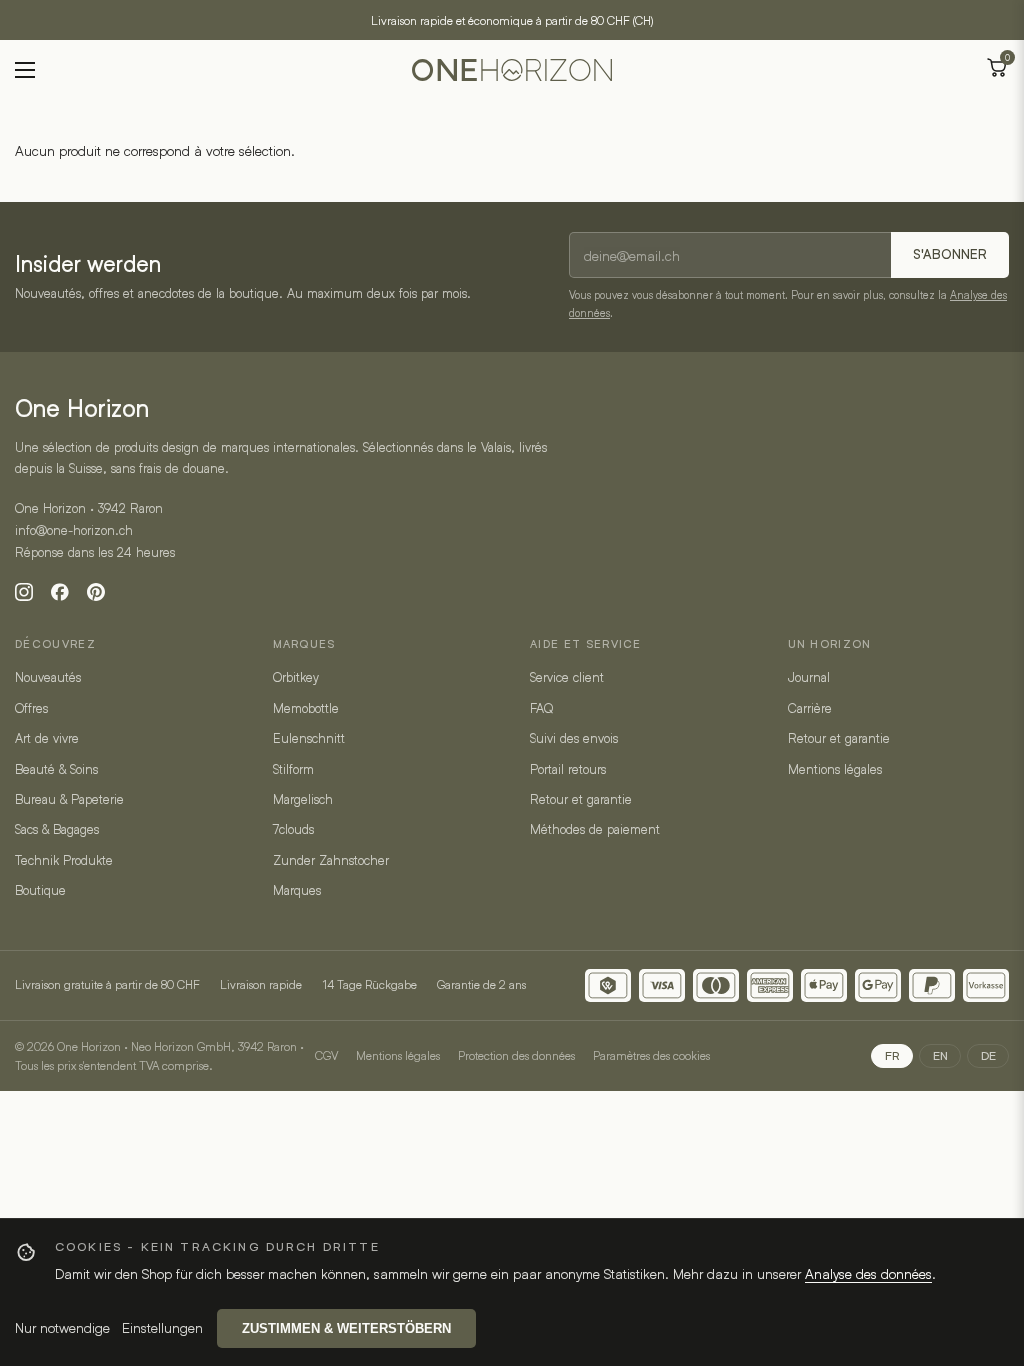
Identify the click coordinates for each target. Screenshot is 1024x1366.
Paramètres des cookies (651, 1055)
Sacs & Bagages (57, 829)
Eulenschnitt (309, 738)
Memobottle (306, 708)
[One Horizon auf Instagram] (24, 592)
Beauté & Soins (56, 769)
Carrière (810, 708)
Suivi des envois (574, 738)
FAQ (541, 708)
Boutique (40, 890)
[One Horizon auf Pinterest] (96, 592)
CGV (326, 1055)
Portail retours (568, 769)
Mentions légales (835, 769)
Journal (809, 677)
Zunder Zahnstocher (331, 860)
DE (988, 1055)
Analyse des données (868, 1273)
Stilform (293, 769)
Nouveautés (48, 677)
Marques (297, 890)
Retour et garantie (581, 799)
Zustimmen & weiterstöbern (346, 1328)
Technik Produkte (64, 860)
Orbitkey (296, 677)
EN (940, 1055)
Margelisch (303, 799)
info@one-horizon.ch (74, 530)
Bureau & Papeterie (69, 799)
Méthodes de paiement (595, 829)
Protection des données (516, 1055)
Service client (567, 677)
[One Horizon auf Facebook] (60, 592)
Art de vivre (47, 738)
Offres (31, 708)
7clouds (293, 829)
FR (892, 1055)
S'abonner (950, 254)
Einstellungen (162, 1327)
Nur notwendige (62, 1327)
